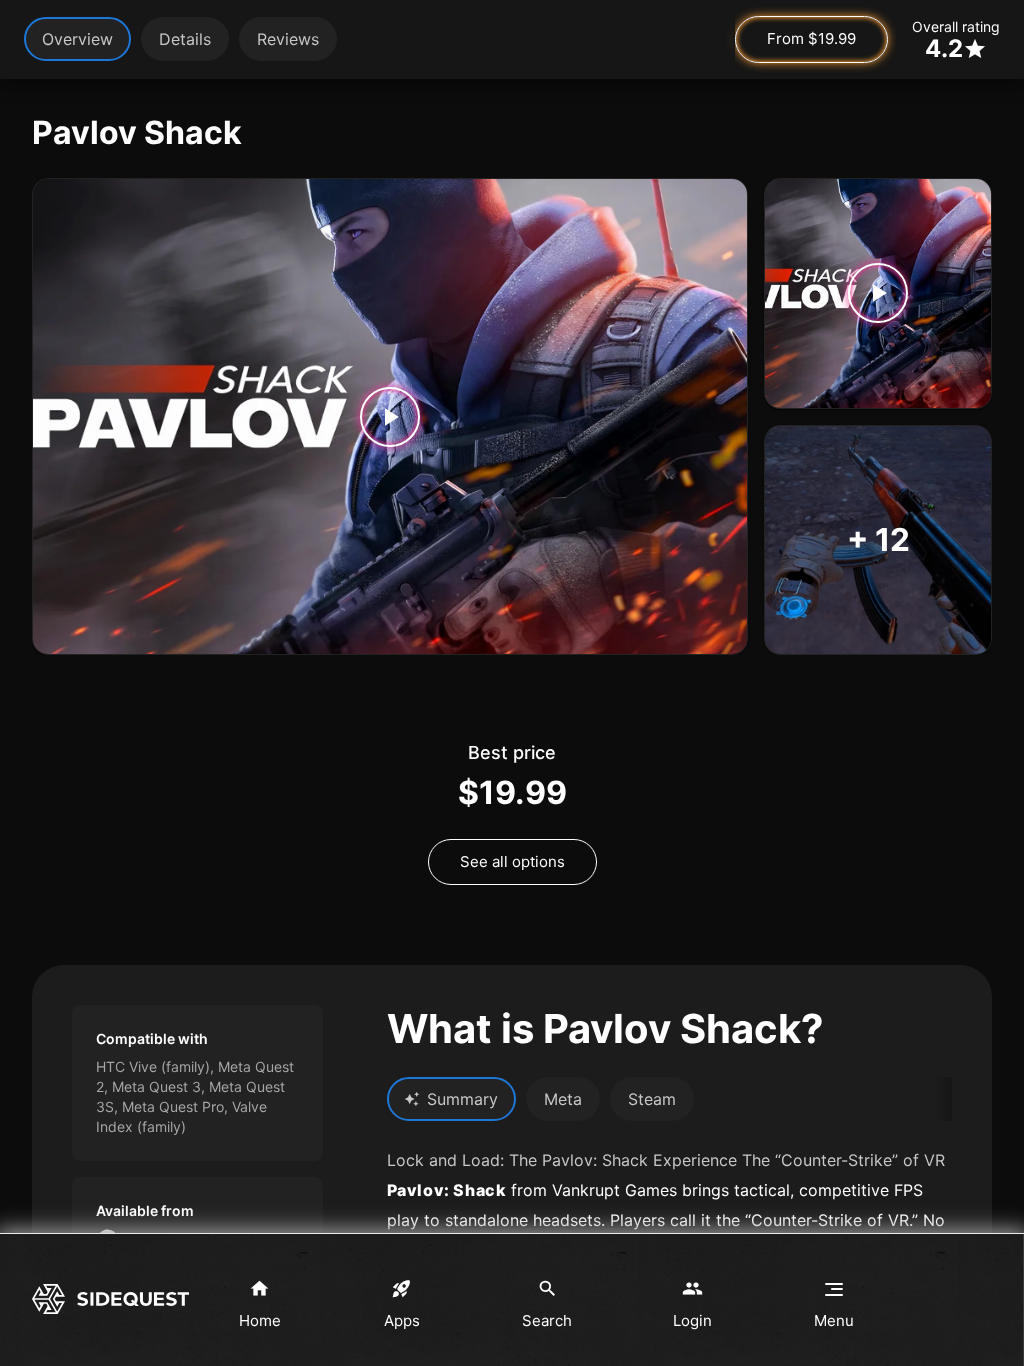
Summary (462, 1099)
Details (185, 39)
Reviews (288, 39)
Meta (563, 1099)
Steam (652, 1099)
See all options (512, 861)
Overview (77, 39)
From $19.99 (811, 38)
